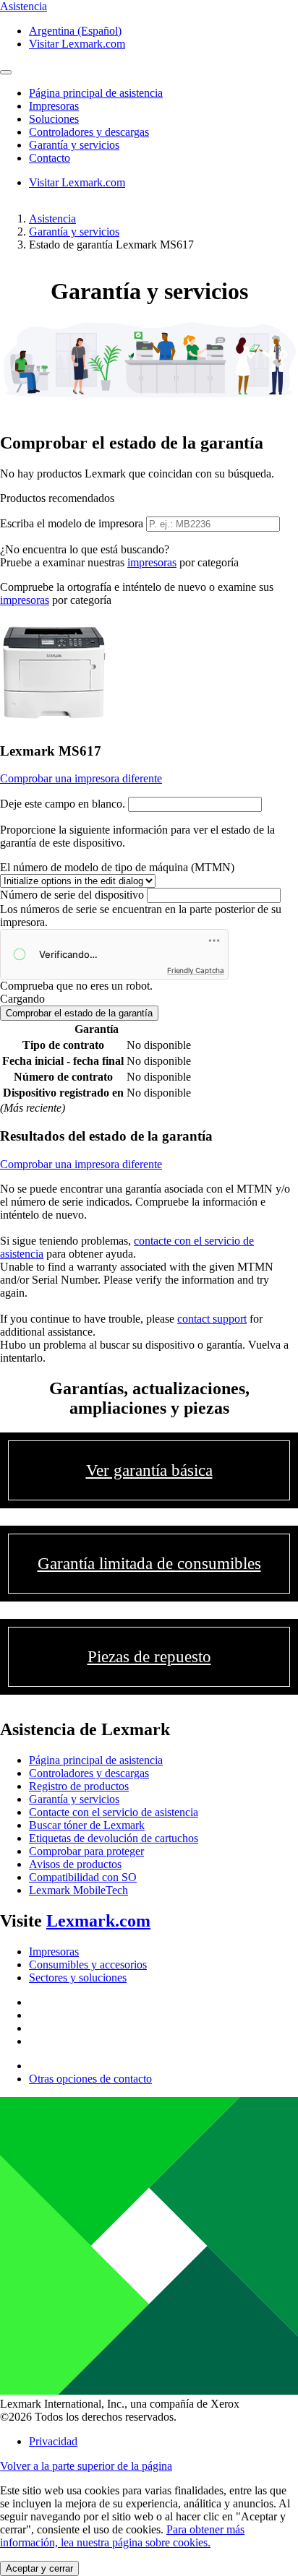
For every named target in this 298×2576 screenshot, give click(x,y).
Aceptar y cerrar (39, 2568)
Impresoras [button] (54, 106)
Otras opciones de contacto (90, 2079)
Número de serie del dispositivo (72, 895)
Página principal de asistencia (96, 1760)
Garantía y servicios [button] (74, 145)
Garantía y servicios (74, 232)
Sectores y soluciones (78, 1978)
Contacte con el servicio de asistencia (114, 1812)
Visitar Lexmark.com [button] (77, 44)
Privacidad (53, 2441)
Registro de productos (79, 1786)
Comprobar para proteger (86, 1851)
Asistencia (52, 219)
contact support (212, 1319)
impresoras (152, 562)
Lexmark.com (98, 1921)
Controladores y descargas (89, 1773)
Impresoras (54, 1952)
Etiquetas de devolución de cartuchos (114, 1838)
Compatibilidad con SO (83, 1877)
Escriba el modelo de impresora (72, 523)
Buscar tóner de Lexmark (87, 1825)
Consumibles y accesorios (88, 1965)
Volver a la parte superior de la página (86, 2466)
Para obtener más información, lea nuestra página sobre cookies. (122, 2536)
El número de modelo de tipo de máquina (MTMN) (117, 867)
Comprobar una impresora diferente (81, 778)
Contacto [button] (50, 158)
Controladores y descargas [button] (89, 132)
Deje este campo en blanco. (63, 804)
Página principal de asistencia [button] (96, 93)
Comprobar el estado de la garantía (79, 1013)
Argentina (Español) (75, 31)
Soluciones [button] (54, 119)
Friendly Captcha (196, 970)
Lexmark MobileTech (78, 1890)
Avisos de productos (75, 1864)
